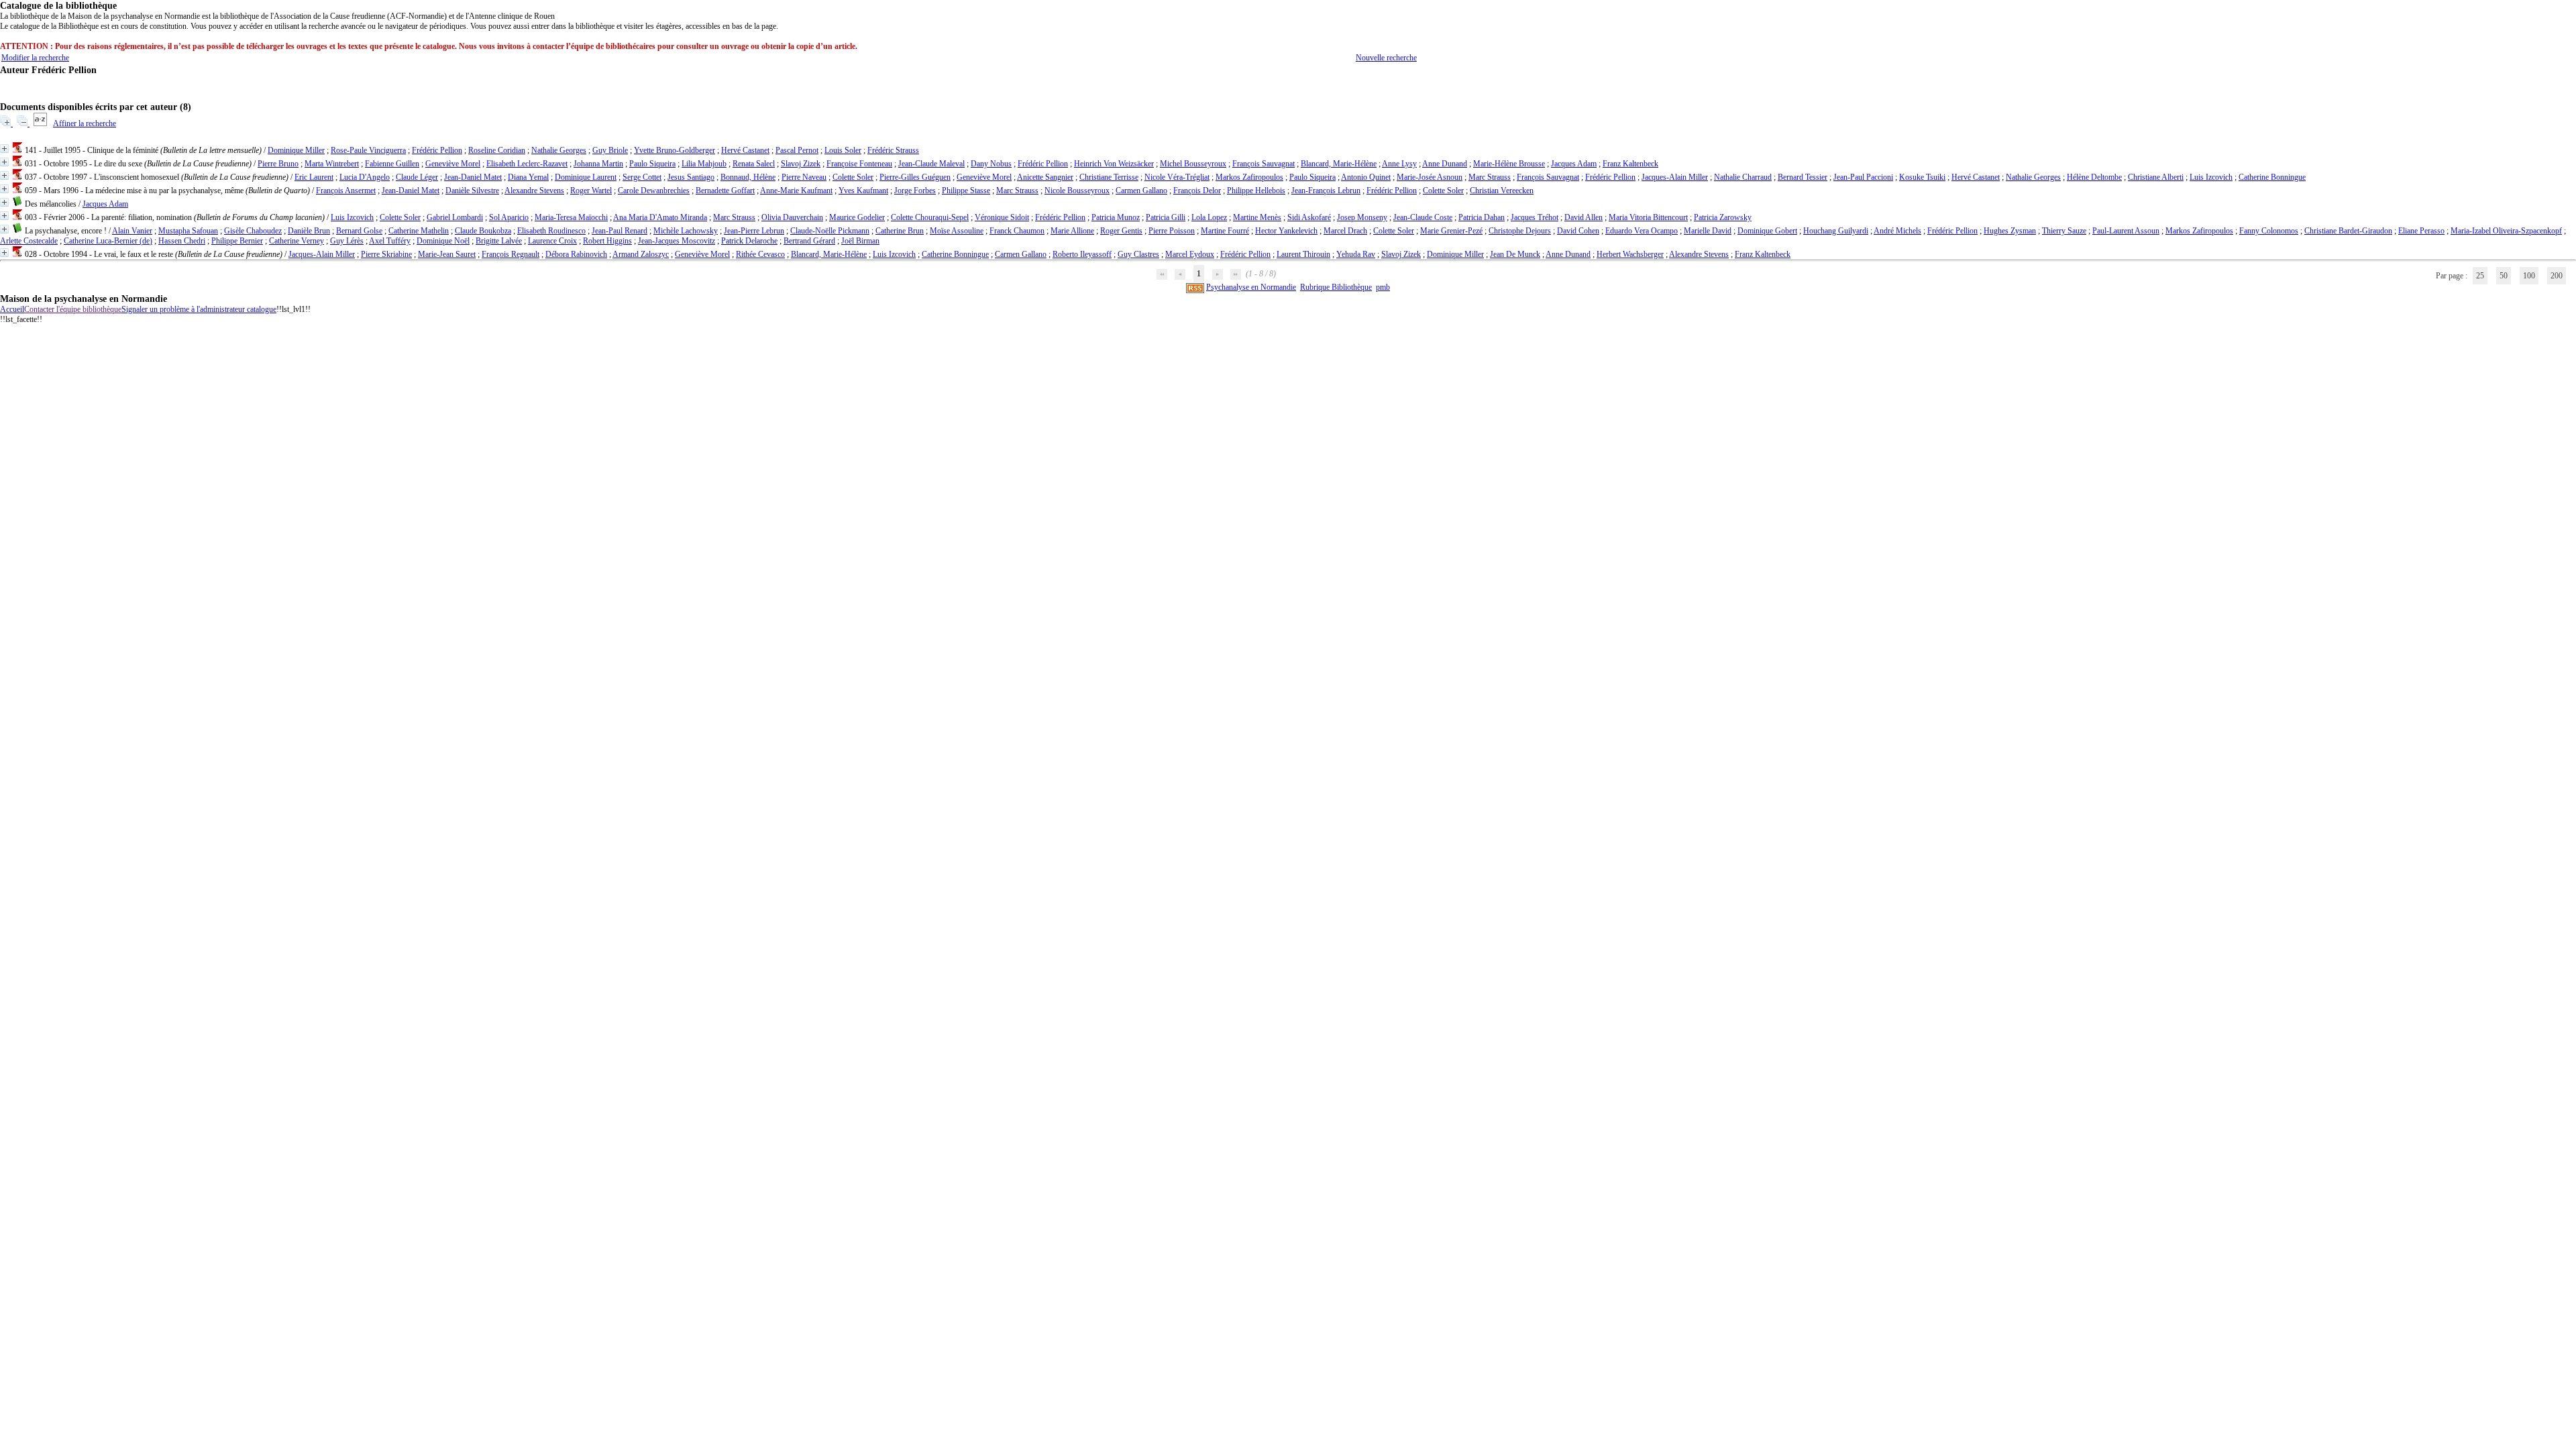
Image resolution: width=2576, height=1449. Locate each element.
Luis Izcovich (2211, 177)
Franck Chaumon (1017, 231)
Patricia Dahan (1482, 217)
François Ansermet (346, 191)
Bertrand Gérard (809, 241)
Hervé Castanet (745, 150)
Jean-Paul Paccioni (1863, 177)
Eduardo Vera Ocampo (1642, 231)
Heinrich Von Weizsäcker (1114, 164)
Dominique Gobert (1767, 231)
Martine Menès (1257, 217)
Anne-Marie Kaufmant (796, 191)
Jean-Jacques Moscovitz (677, 241)
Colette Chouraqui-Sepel (930, 217)
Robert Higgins (607, 241)
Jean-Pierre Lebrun (754, 231)
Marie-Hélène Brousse (1509, 164)
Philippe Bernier (237, 241)
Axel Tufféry (390, 241)
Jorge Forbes (915, 191)
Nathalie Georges (559, 150)
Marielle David (1708, 231)
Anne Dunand (1445, 164)
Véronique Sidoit (1002, 217)
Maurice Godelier (857, 217)
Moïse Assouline (957, 231)
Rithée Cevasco (760, 254)
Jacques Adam (1574, 164)
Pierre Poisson (1172, 231)
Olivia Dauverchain (792, 217)
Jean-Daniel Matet (473, 177)
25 (2480, 276)
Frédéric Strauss (893, 150)
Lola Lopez (1209, 217)
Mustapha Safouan (188, 231)
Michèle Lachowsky (686, 231)
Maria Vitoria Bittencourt (1648, 217)
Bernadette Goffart (725, 191)
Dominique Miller (296, 150)
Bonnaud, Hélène (748, 177)
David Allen (1584, 217)
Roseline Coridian (497, 150)
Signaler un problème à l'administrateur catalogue (199, 309)
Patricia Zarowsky (1723, 217)
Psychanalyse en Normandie (1251, 287)
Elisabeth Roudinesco (551, 231)
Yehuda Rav (1356, 254)
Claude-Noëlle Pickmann (830, 231)
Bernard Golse (359, 231)
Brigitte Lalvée (499, 241)
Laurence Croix (552, 241)
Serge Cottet (642, 177)
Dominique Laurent (586, 177)
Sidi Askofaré (1309, 217)
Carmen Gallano (1141, 191)
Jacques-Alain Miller (1675, 177)
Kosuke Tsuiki (1922, 177)
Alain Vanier (132, 231)
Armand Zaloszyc (641, 254)
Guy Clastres (1138, 254)
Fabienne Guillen (392, 164)
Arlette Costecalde (29, 241)
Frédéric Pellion (437, 150)
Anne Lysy (1399, 164)
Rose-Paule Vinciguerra (368, 150)
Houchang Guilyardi (1836, 231)
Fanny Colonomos (2269, 231)
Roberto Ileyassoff (1082, 254)
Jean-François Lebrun (1326, 191)
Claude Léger (417, 177)
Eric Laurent (314, 177)
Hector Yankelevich (1286, 231)
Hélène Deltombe (2094, 177)
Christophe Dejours (1520, 231)
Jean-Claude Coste (1423, 217)
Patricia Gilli (1166, 217)
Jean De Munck (1515, 254)
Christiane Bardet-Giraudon (2348, 231)
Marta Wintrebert (332, 164)
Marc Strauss (1490, 177)
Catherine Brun (900, 231)
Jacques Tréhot (1535, 217)
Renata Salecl (754, 164)
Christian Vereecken (1502, 191)
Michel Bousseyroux (1193, 164)
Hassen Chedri (182, 241)
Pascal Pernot (797, 150)
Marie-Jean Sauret (447, 254)
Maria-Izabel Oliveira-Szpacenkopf (2506, 231)
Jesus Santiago (691, 177)
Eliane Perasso (2421, 231)
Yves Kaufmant (863, 191)
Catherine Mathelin (419, 231)
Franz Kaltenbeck (1630, 164)
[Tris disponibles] (41, 123)
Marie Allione (1072, 231)
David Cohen (1578, 231)
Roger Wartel (591, 191)
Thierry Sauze (2064, 231)
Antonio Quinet (1366, 177)
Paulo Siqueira (652, 164)
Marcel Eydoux (1190, 254)
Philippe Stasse (966, 191)
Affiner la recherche (85, 123)
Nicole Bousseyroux (1077, 191)
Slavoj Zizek (801, 164)
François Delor (1197, 191)
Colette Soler (853, 177)
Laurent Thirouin (1303, 254)
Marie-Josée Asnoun (1430, 177)
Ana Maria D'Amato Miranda (660, 217)
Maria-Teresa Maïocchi (571, 217)
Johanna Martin (598, 164)
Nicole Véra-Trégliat (1177, 177)
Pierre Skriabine (386, 254)
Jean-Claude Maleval (931, 164)
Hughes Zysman (2010, 231)
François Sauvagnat (1264, 164)
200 (2557, 276)
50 (2504, 276)
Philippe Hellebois (1256, 191)
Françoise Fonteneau (859, 164)
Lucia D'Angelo (365, 177)
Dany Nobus (991, 164)
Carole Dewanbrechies (654, 191)
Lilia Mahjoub (704, 164)
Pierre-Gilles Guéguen (915, 177)
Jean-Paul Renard (620, 231)
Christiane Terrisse (1109, 177)
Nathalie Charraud (1743, 177)
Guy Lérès (347, 241)
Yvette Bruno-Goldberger (675, 150)
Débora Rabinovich (576, 254)
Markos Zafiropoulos (1249, 177)
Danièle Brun (309, 231)
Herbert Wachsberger (1630, 254)
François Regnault (511, 254)
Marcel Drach (1345, 231)
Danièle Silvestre (472, 191)
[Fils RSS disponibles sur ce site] (1195, 287)
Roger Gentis (1121, 231)
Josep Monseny (1362, 217)
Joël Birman (860, 241)
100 (2529, 276)
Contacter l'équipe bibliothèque (73, 309)
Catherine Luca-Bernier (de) (108, 241)
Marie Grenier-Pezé (1451, 231)
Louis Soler (843, 150)
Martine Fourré (1225, 231)
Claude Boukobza (483, 231)
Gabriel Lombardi (455, 217)
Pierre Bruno (278, 164)
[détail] (4, 149)
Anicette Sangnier (1045, 177)
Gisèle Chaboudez (253, 231)
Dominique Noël (443, 241)
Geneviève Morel (453, 164)
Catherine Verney (297, 241)
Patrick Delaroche (749, 241)
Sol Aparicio (509, 217)
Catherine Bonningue (2272, 177)
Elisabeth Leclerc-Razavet (527, 164)
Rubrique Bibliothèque (1336, 287)
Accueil (12, 309)
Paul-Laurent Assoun (2126, 231)
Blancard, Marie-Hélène (1339, 164)
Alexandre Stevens (534, 191)
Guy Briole (610, 150)
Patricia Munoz (1116, 217)
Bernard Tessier (1803, 177)
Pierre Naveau (804, 177)
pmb (1383, 287)
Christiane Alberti (2156, 177)
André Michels (1897, 231)
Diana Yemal (528, 177)
